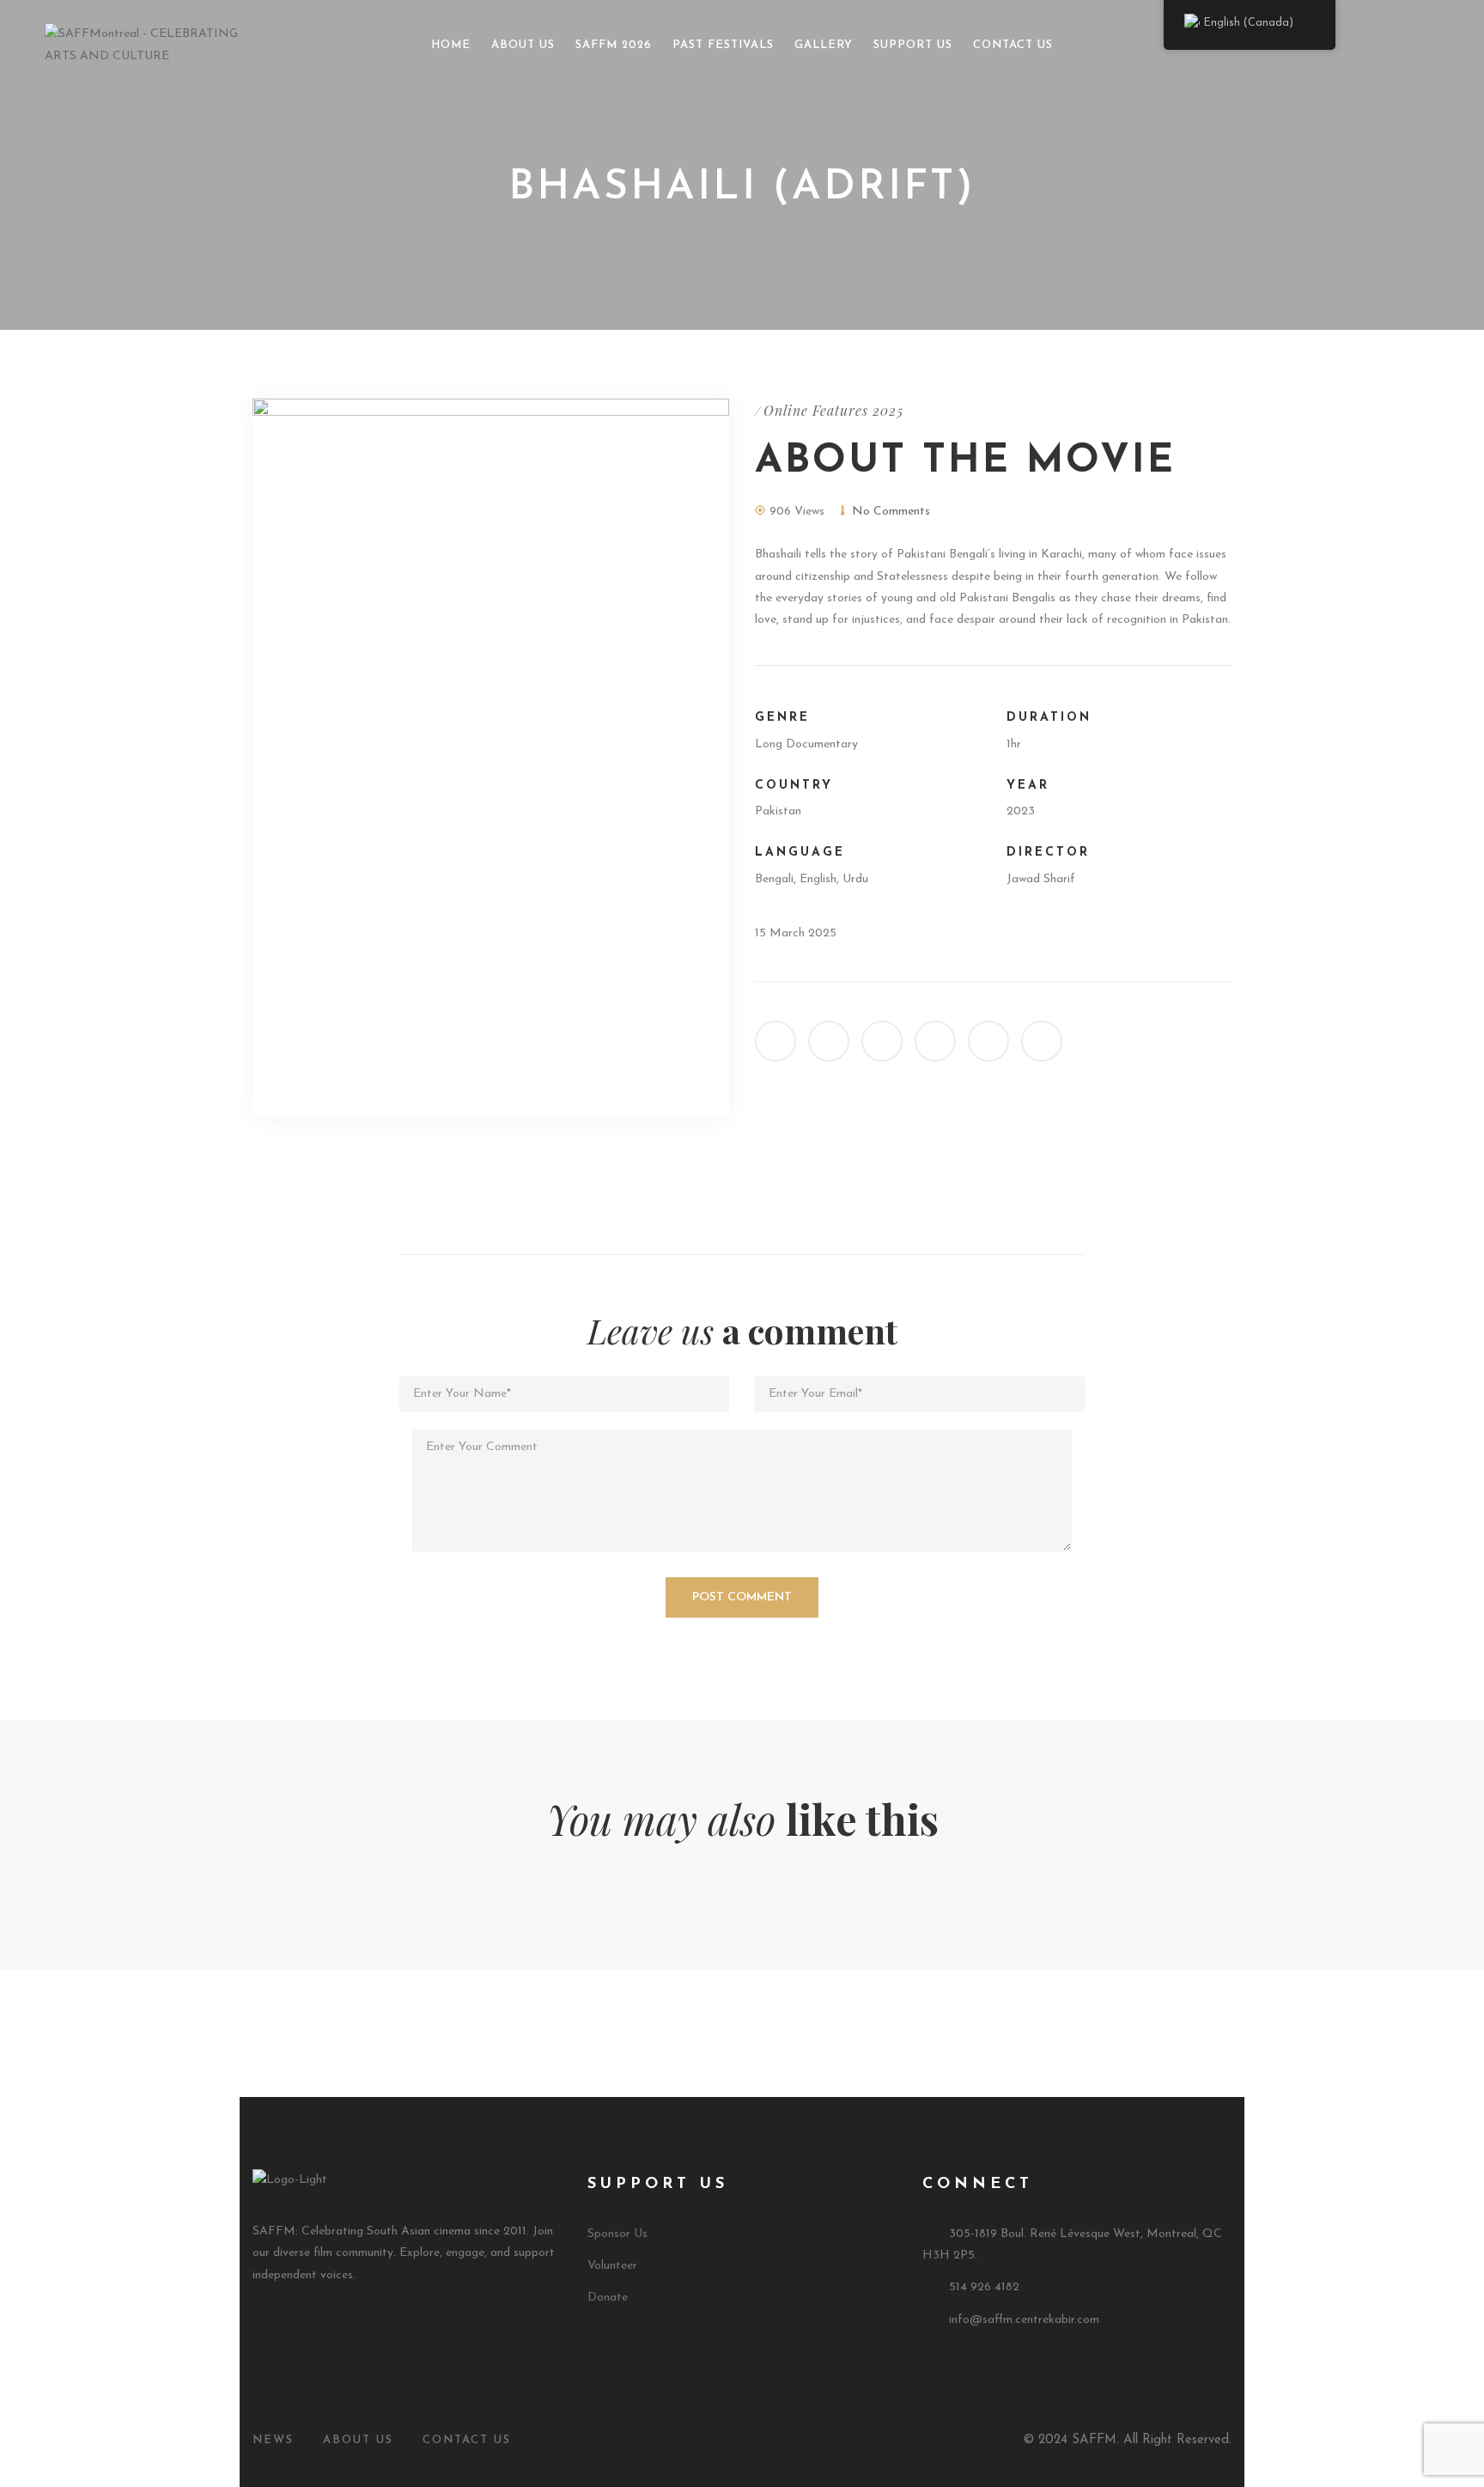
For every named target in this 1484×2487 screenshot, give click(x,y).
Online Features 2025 (833, 410)
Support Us (913, 45)
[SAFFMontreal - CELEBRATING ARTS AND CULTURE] (157, 44)
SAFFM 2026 (614, 45)
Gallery (824, 45)
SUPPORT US (658, 2185)
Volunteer (612, 2266)
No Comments (891, 512)
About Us (523, 45)
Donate (608, 2298)
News (273, 2440)
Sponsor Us (617, 2234)
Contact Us (1013, 45)
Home (451, 45)
